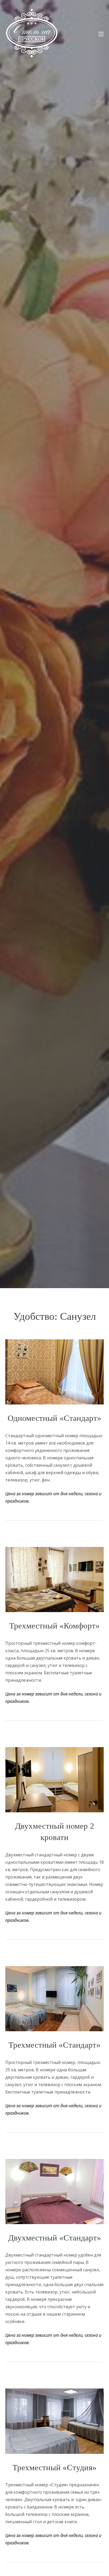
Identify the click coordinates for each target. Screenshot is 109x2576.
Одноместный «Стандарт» (54, 1418)
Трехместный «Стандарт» (54, 2045)
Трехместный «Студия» (54, 2467)
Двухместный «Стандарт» (55, 2238)
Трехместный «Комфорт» (54, 1626)
